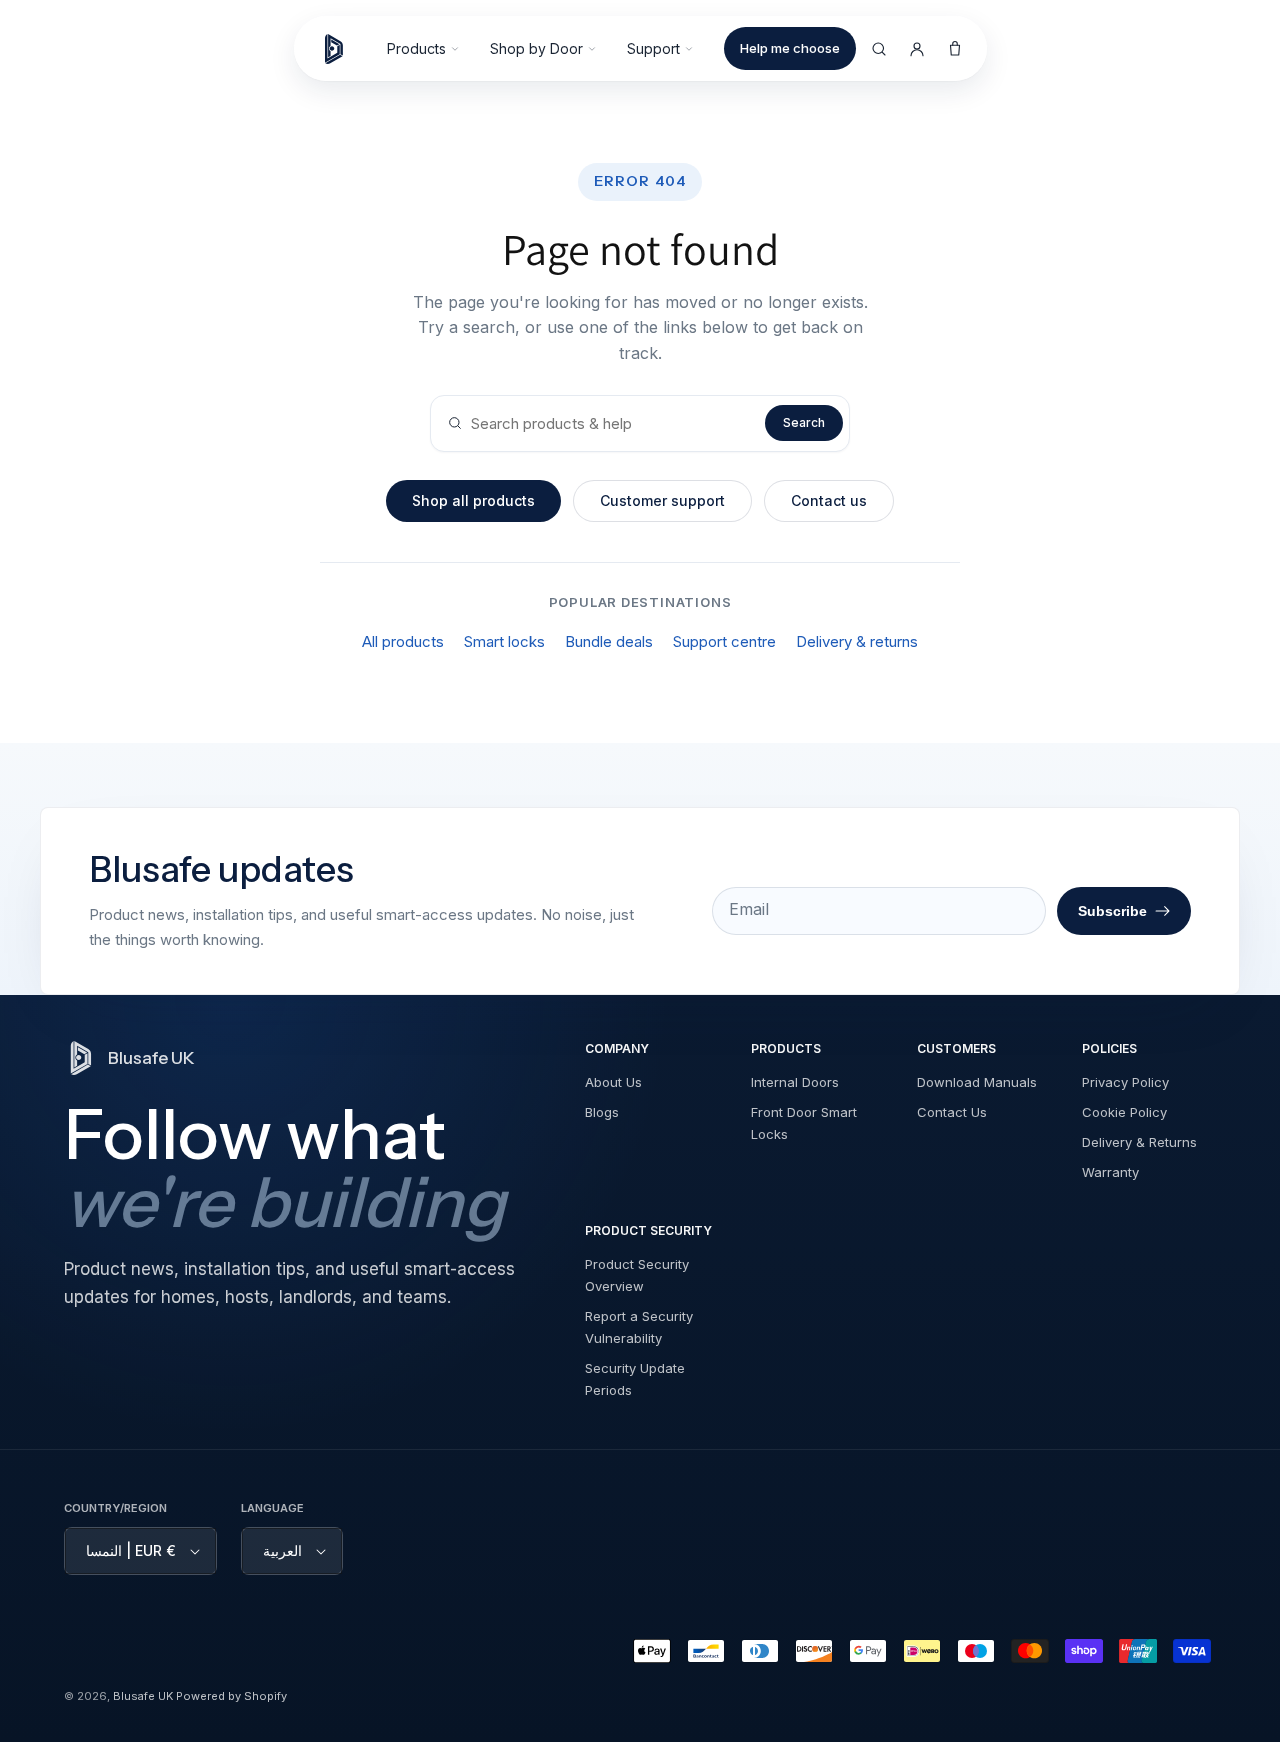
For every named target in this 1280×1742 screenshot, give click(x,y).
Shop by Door (536, 48)
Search (804, 422)
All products (403, 641)
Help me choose (790, 48)
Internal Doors (795, 1082)
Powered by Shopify (231, 1696)
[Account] (917, 49)
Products (416, 48)
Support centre (724, 641)
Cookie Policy (1124, 1112)
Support (653, 48)
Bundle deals (609, 641)
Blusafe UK (143, 1696)
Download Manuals (977, 1082)
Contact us (829, 500)
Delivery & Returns (1139, 1142)
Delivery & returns (857, 641)
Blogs (602, 1112)
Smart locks (504, 641)
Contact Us (952, 1112)
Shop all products (473, 500)
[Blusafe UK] (343, 49)
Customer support (662, 500)
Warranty (1110, 1172)
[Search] (879, 49)
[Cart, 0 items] (955, 49)
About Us (613, 1082)
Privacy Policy (1125, 1082)
